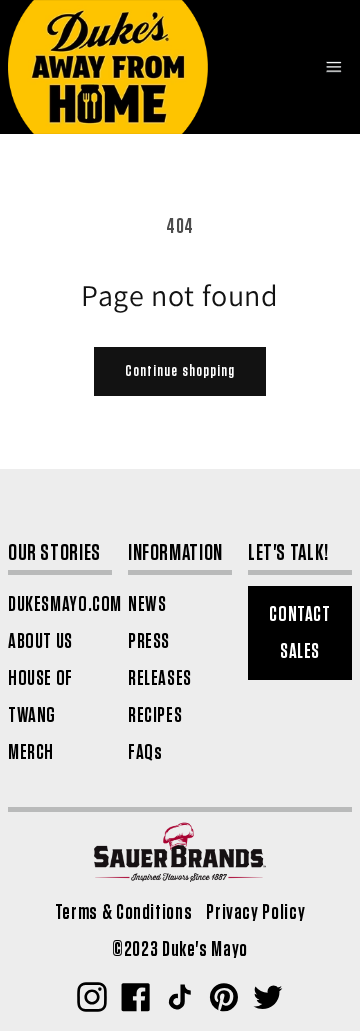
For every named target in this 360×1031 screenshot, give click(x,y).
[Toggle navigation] (333, 67)
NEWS (147, 604)
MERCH (31, 752)
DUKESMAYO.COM (65, 604)
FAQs (145, 752)
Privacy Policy (255, 912)
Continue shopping (180, 371)
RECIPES (155, 715)
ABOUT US (40, 641)
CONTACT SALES (299, 633)
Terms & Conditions (123, 912)
